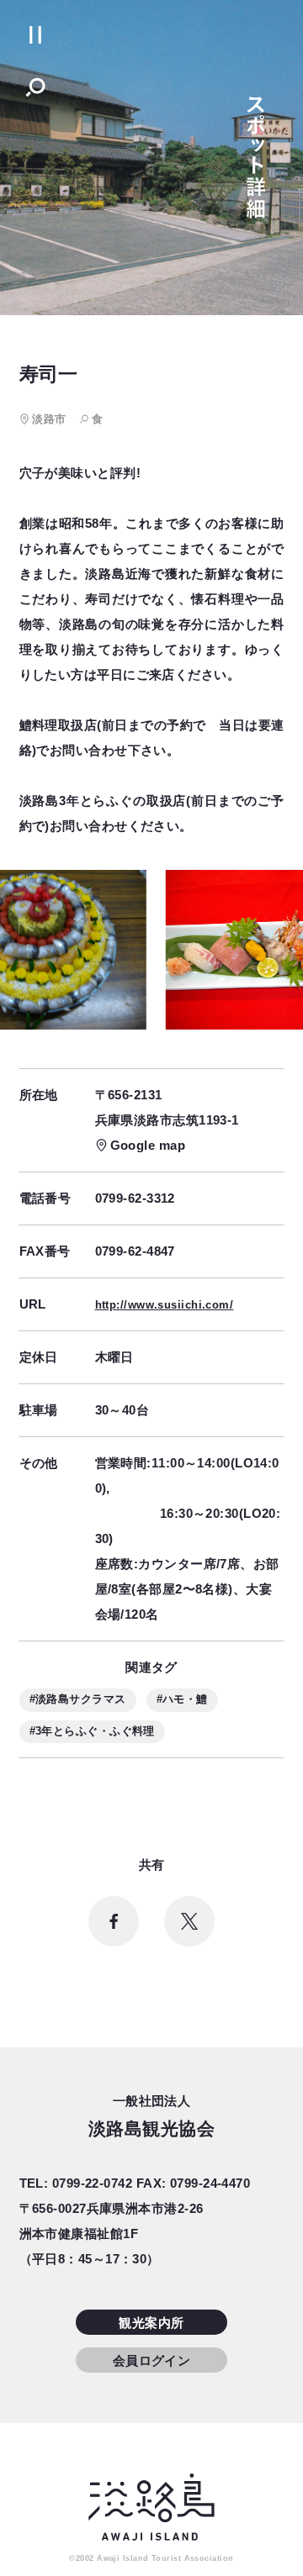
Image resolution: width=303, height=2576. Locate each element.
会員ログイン (152, 2360)
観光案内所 (151, 2323)
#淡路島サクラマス (78, 1699)
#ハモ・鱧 (182, 1699)
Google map (148, 1145)
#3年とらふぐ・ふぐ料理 (92, 1731)
